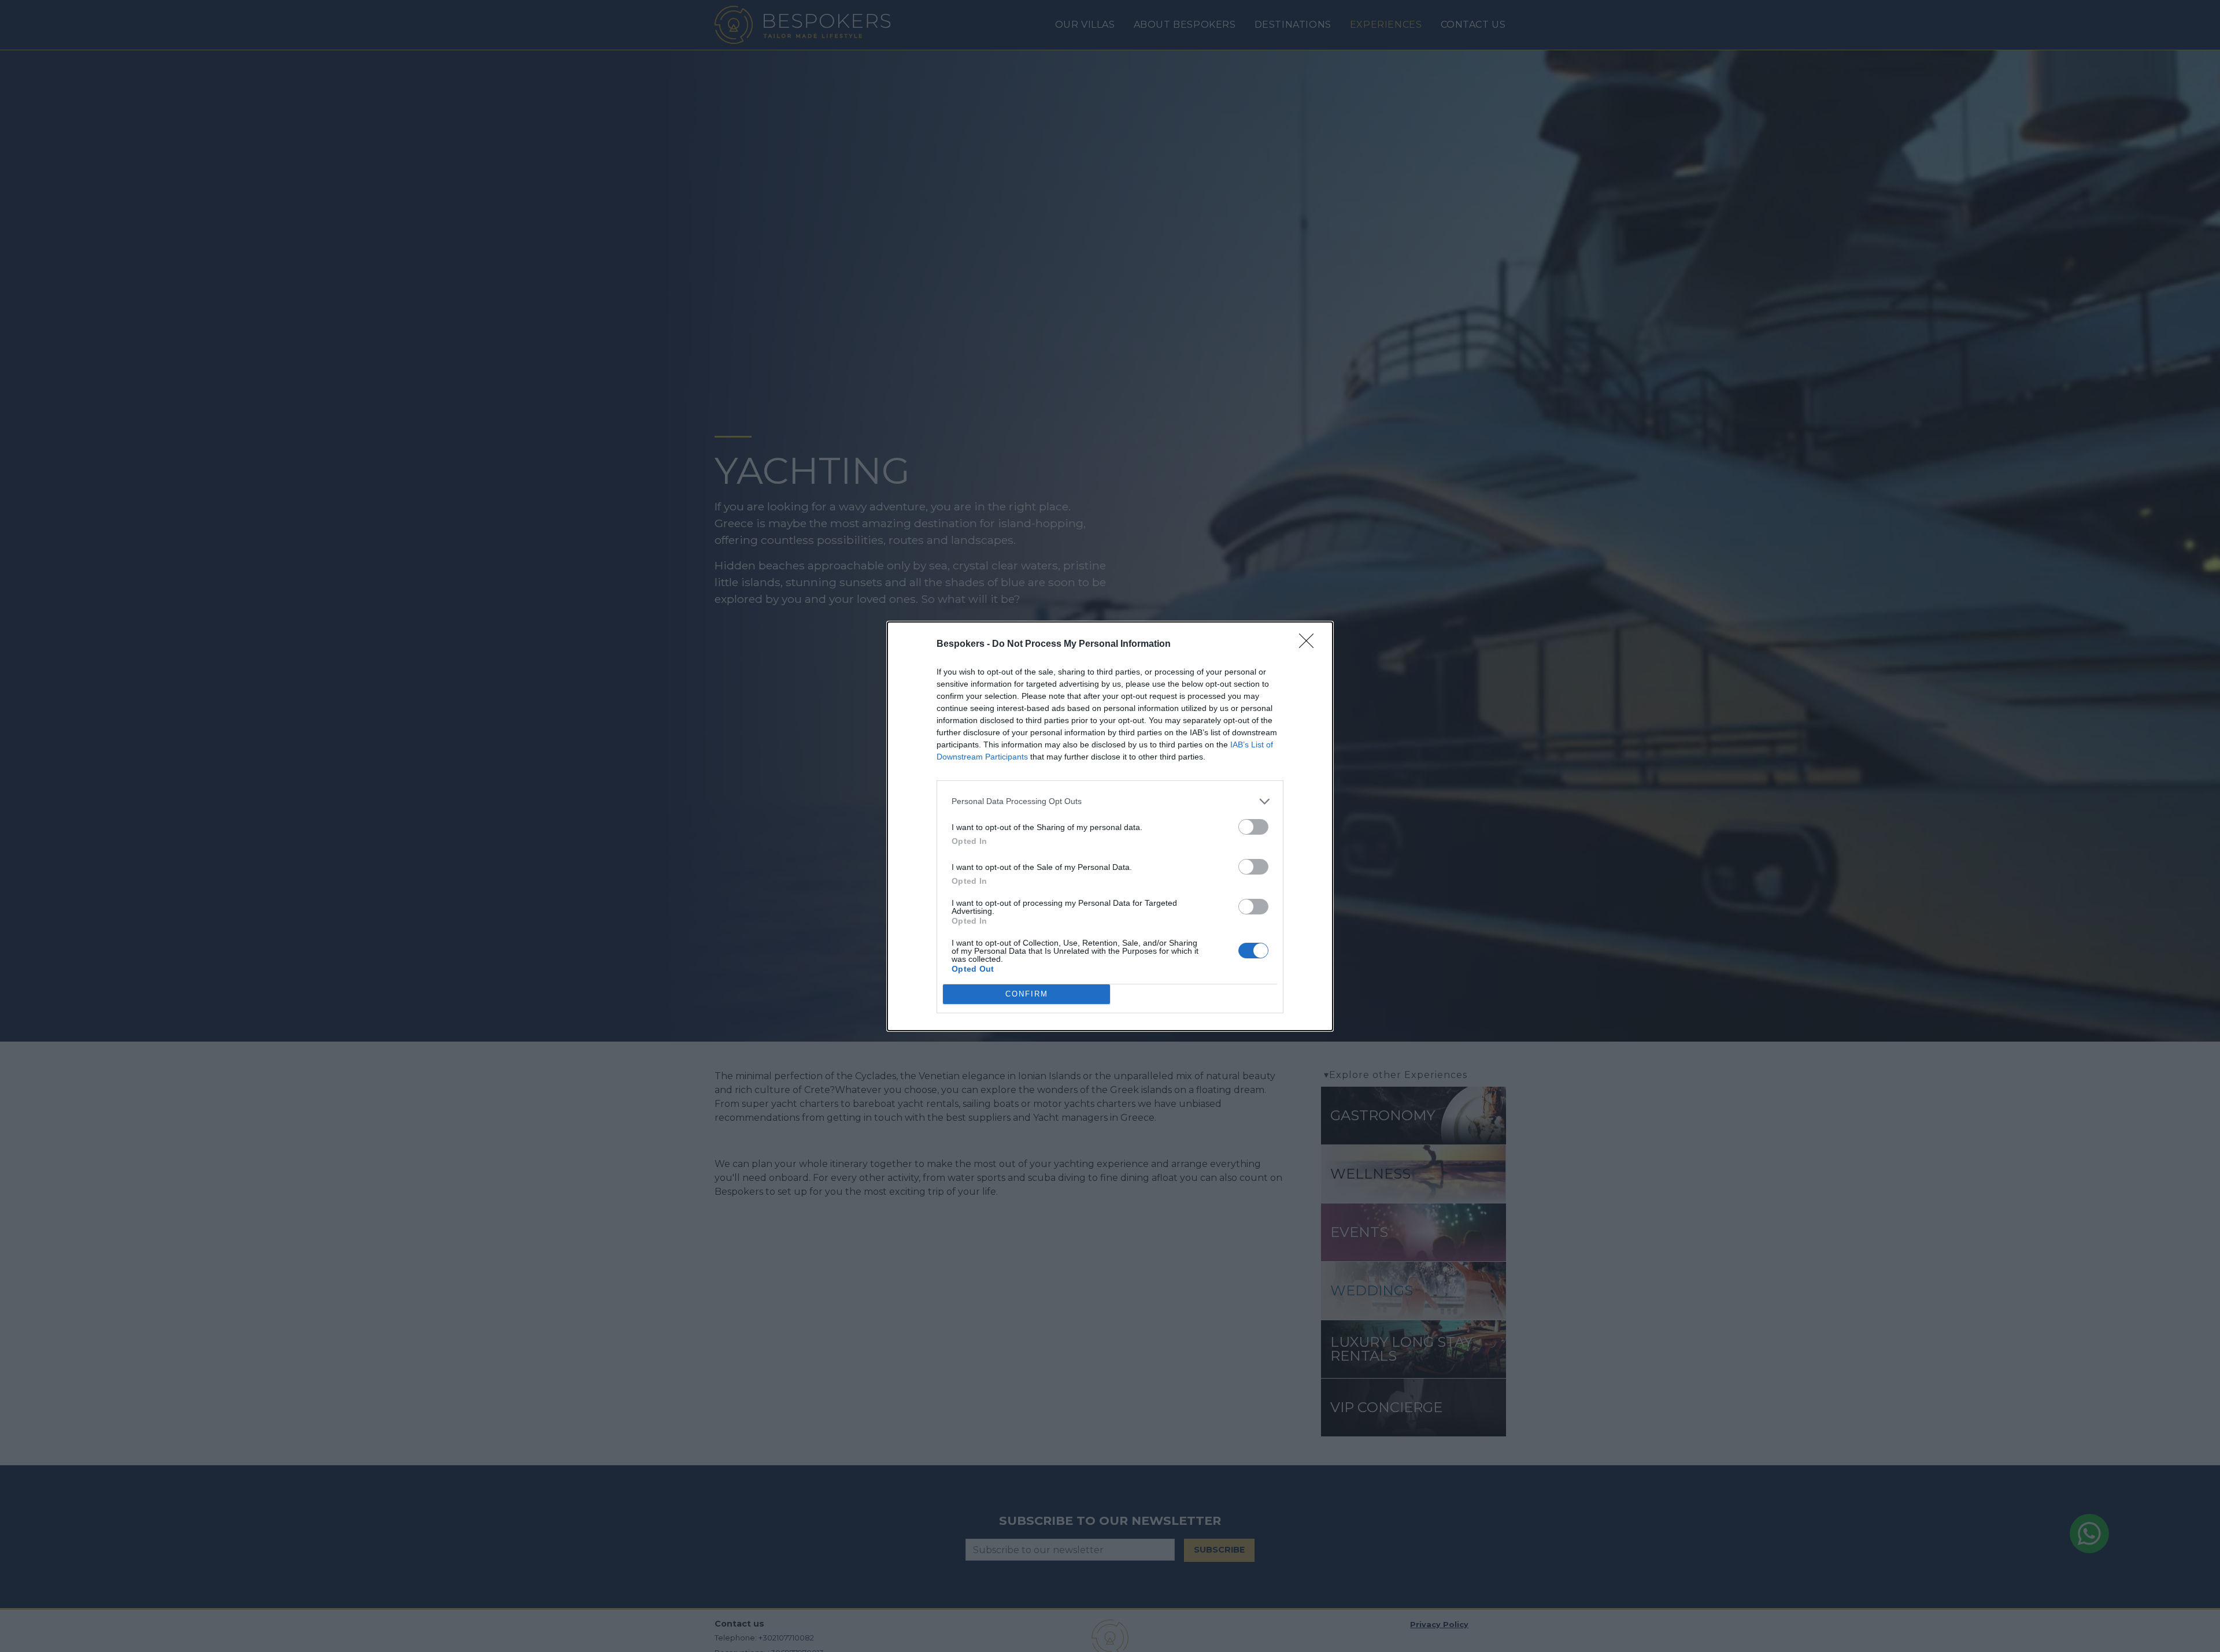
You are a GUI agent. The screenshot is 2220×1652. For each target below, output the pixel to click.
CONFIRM (1027, 994)
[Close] (1310, 644)
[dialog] (1110, 826)
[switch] (1253, 827)
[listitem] (1110, 801)
